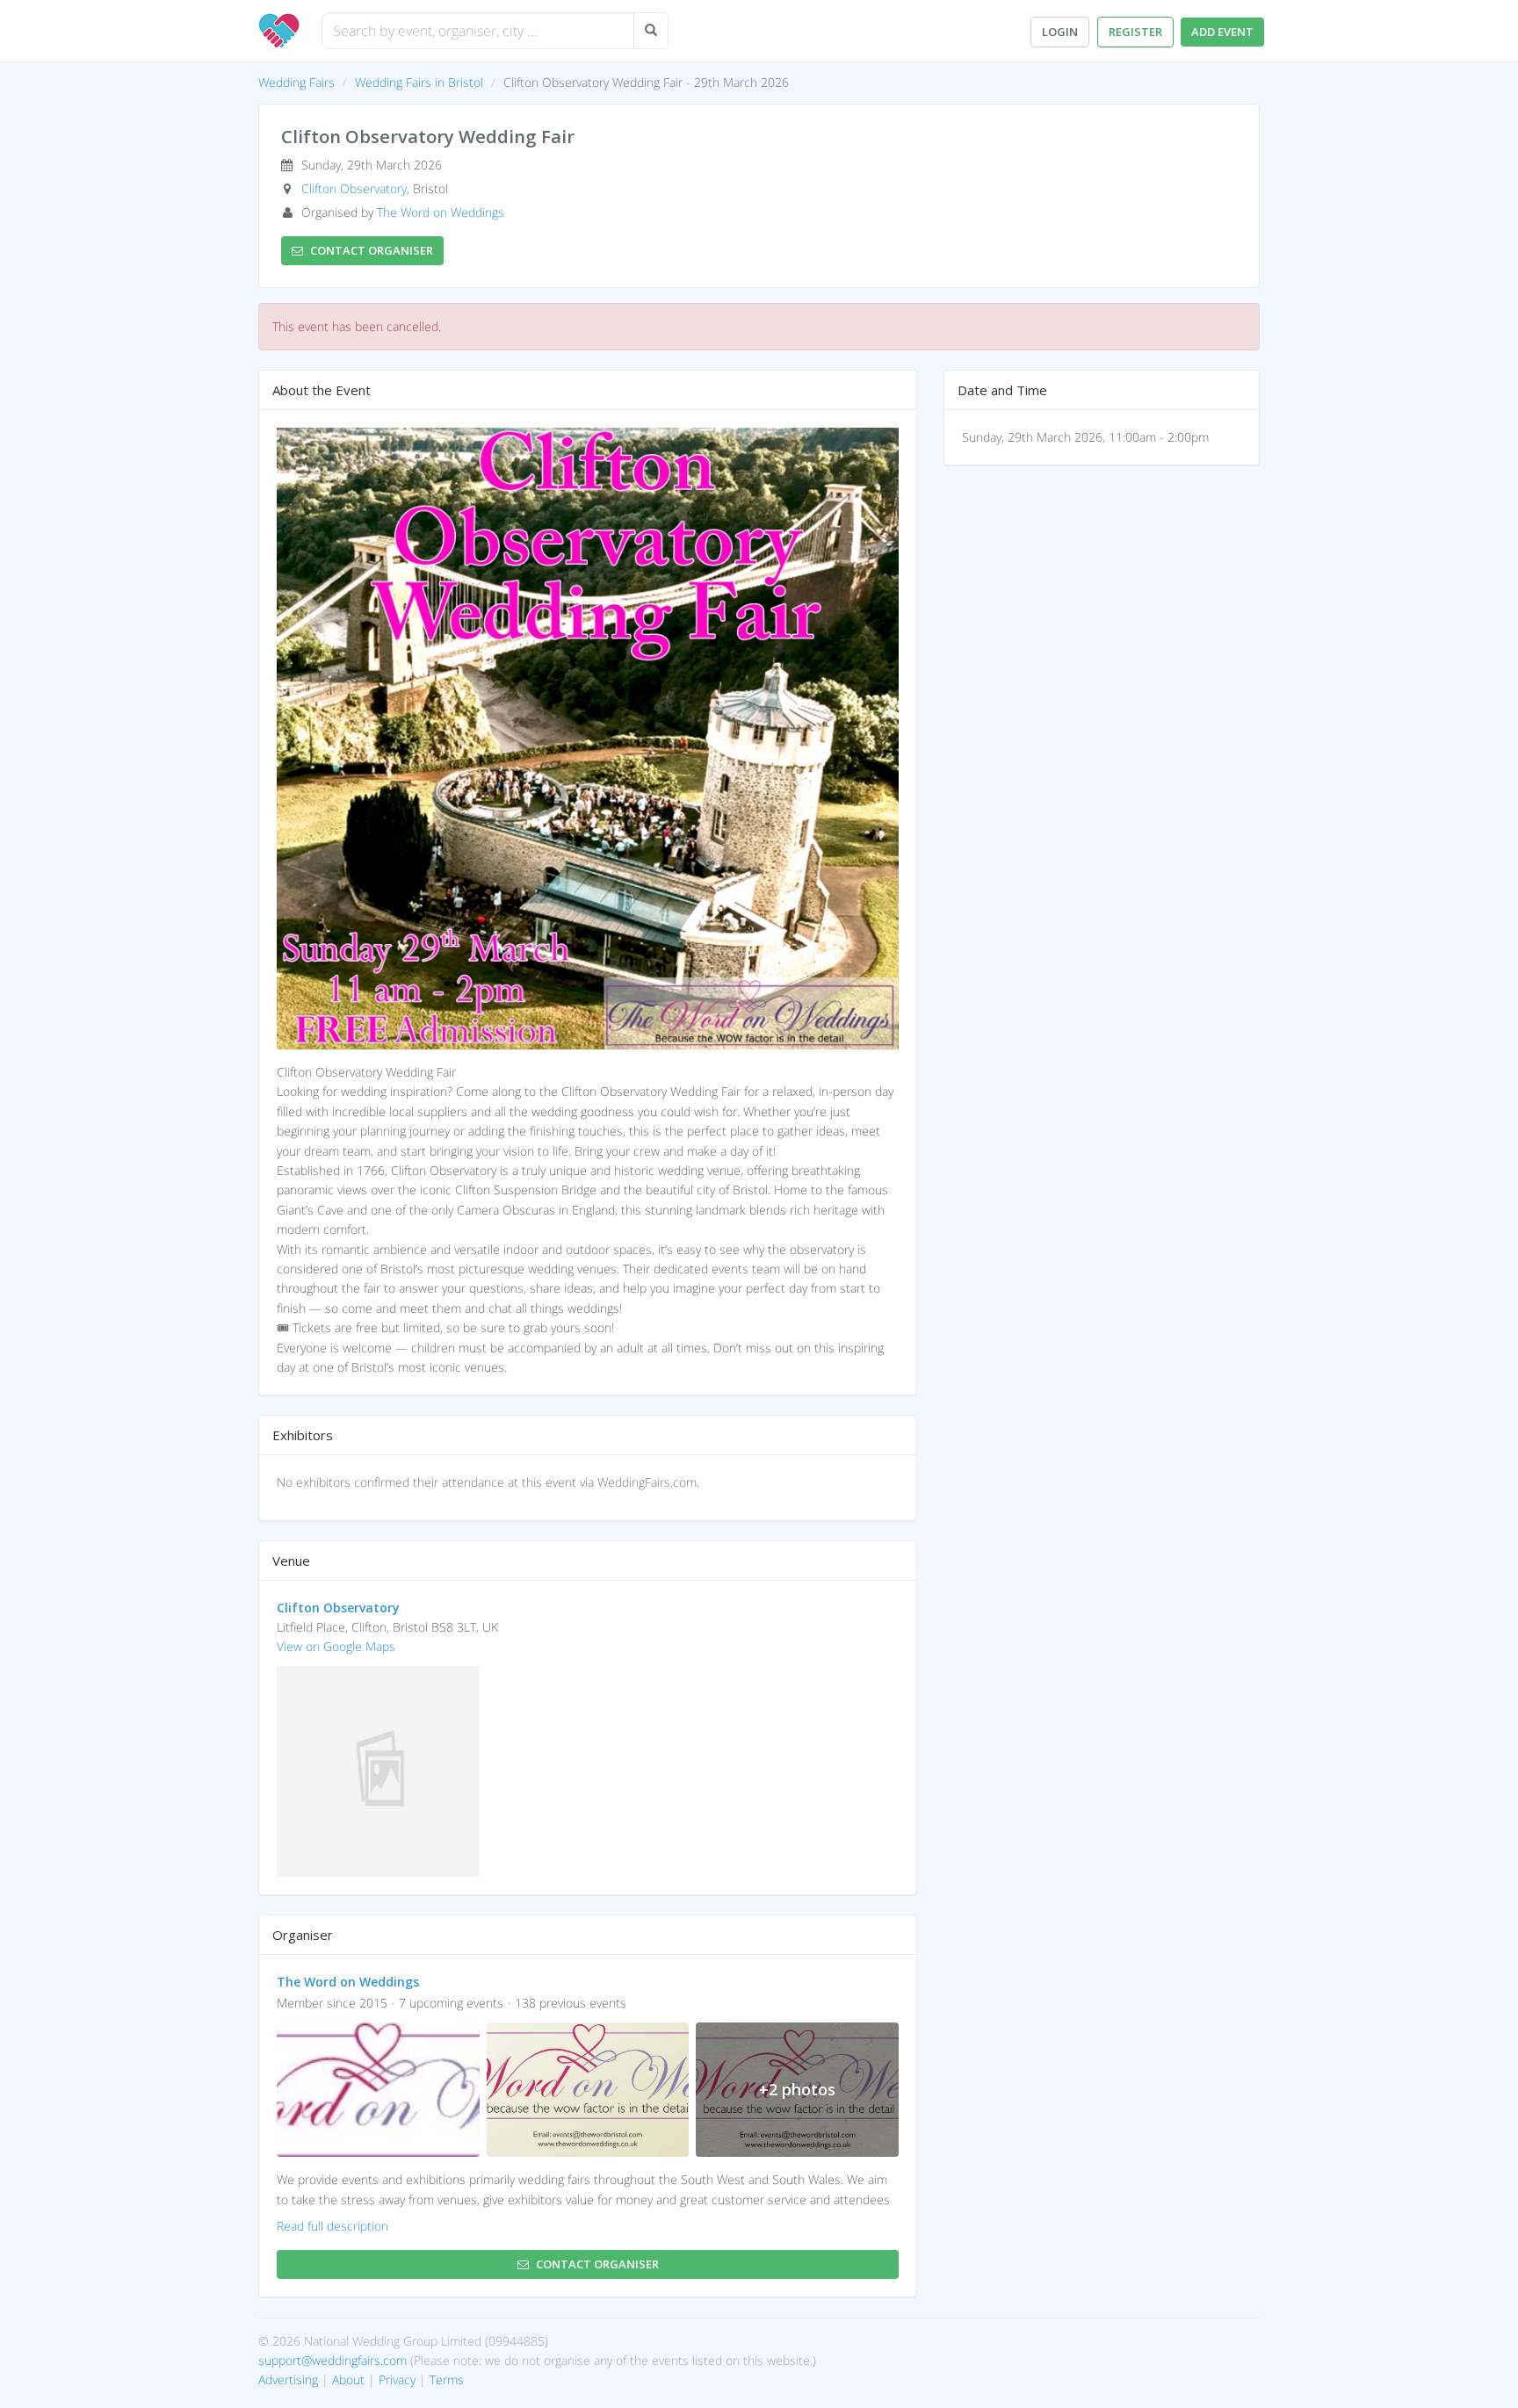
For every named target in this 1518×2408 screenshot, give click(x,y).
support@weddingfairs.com (333, 2360)
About (348, 2379)
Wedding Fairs (296, 82)
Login (1060, 32)
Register (1135, 32)
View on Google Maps (336, 1646)
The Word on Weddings (441, 212)
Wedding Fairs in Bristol (419, 82)
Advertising (288, 2379)
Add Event (1222, 32)
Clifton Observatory (354, 188)
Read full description (333, 2226)
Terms (447, 2379)
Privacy (397, 2379)
